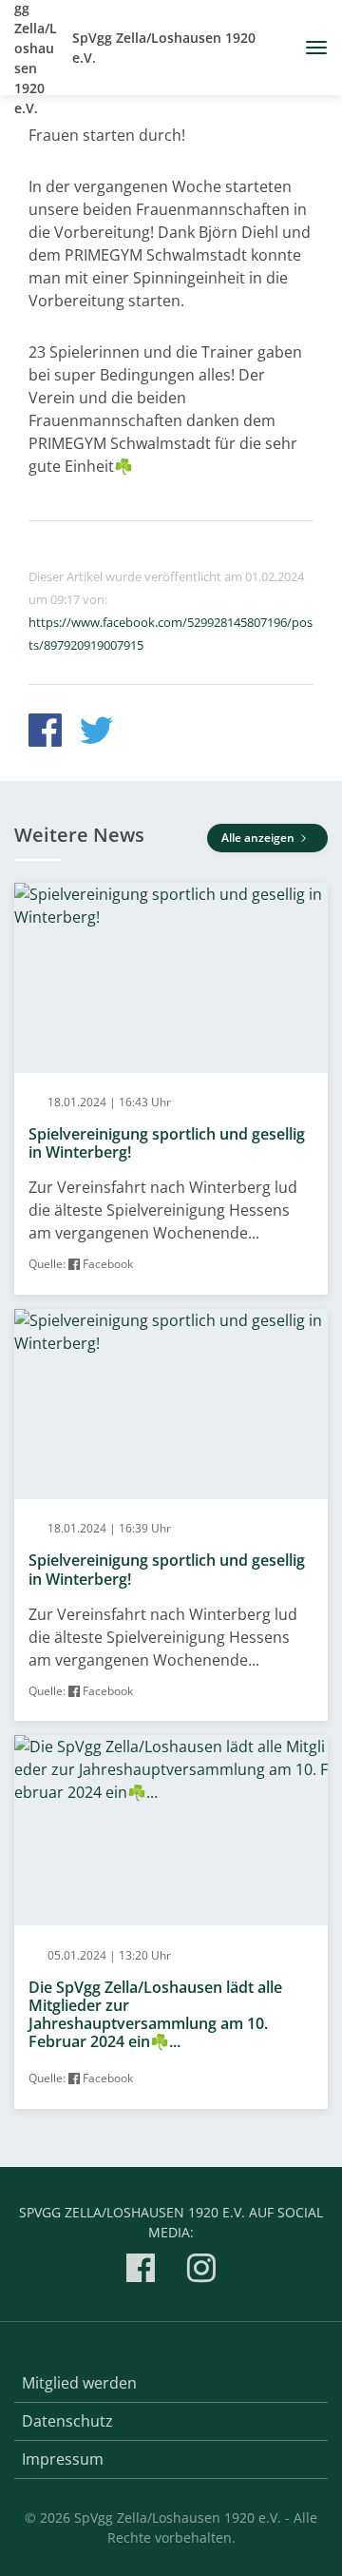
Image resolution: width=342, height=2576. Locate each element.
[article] (171, 1089)
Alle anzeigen (259, 838)
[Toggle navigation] (309, 48)
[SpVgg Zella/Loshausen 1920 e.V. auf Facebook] (141, 2271)
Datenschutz (67, 2421)
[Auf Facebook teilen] (45, 733)
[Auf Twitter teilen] (96, 733)
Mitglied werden (79, 2383)
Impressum (63, 2459)
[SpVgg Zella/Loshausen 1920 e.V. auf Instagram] (201, 2271)
